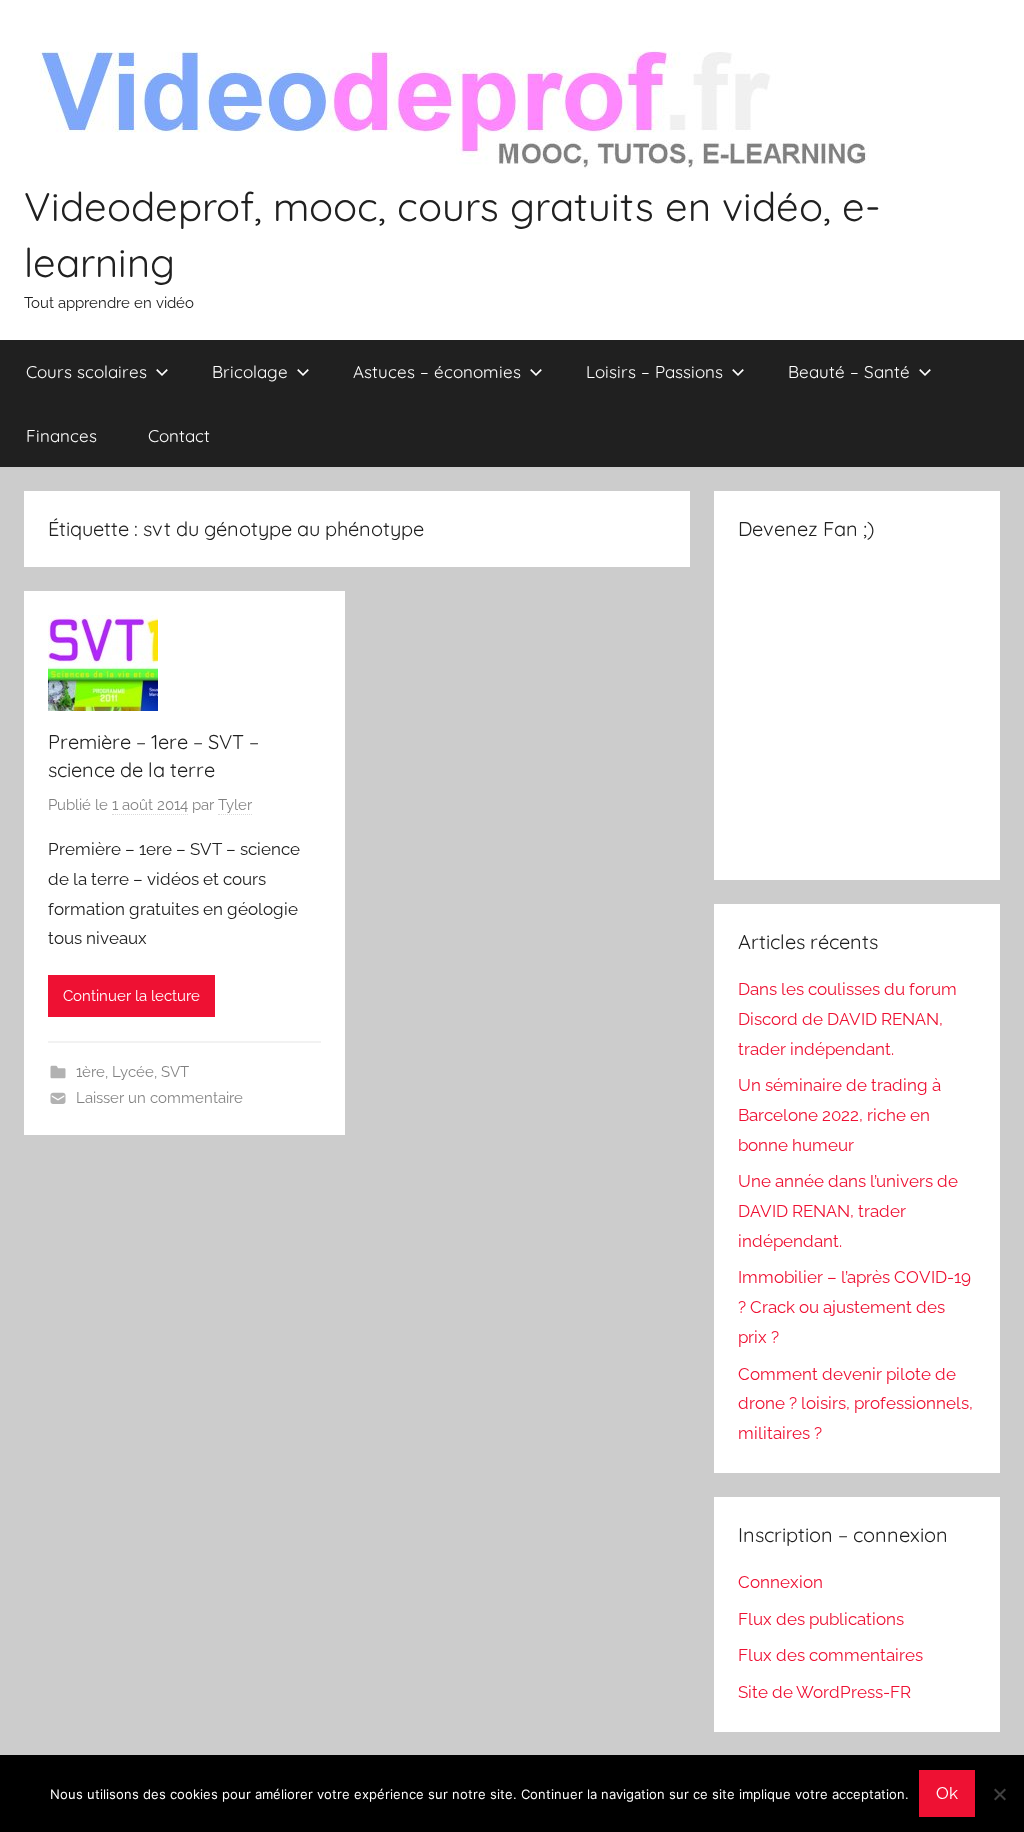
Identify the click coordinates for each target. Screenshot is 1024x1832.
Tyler (235, 805)
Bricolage (250, 371)
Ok (947, 1793)
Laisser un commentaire (159, 1098)
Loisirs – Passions (654, 371)
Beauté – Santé (849, 371)
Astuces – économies (437, 371)
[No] (999, 1794)
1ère (90, 1072)
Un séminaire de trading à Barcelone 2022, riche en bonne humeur (839, 1115)
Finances (61, 435)
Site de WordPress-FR (824, 1692)
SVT (175, 1072)
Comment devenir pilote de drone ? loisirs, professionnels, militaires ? (855, 1404)
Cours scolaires (86, 371)
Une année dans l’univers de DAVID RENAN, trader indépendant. (848, 1211)
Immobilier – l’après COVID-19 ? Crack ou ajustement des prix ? (854, 1307)
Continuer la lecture (131, 996)
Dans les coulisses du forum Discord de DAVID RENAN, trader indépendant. (847, 1019)
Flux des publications (821, 1619)
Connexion (780, 1582)
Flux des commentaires (830, 1655)
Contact (179, 435)
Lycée (133, 1072)
